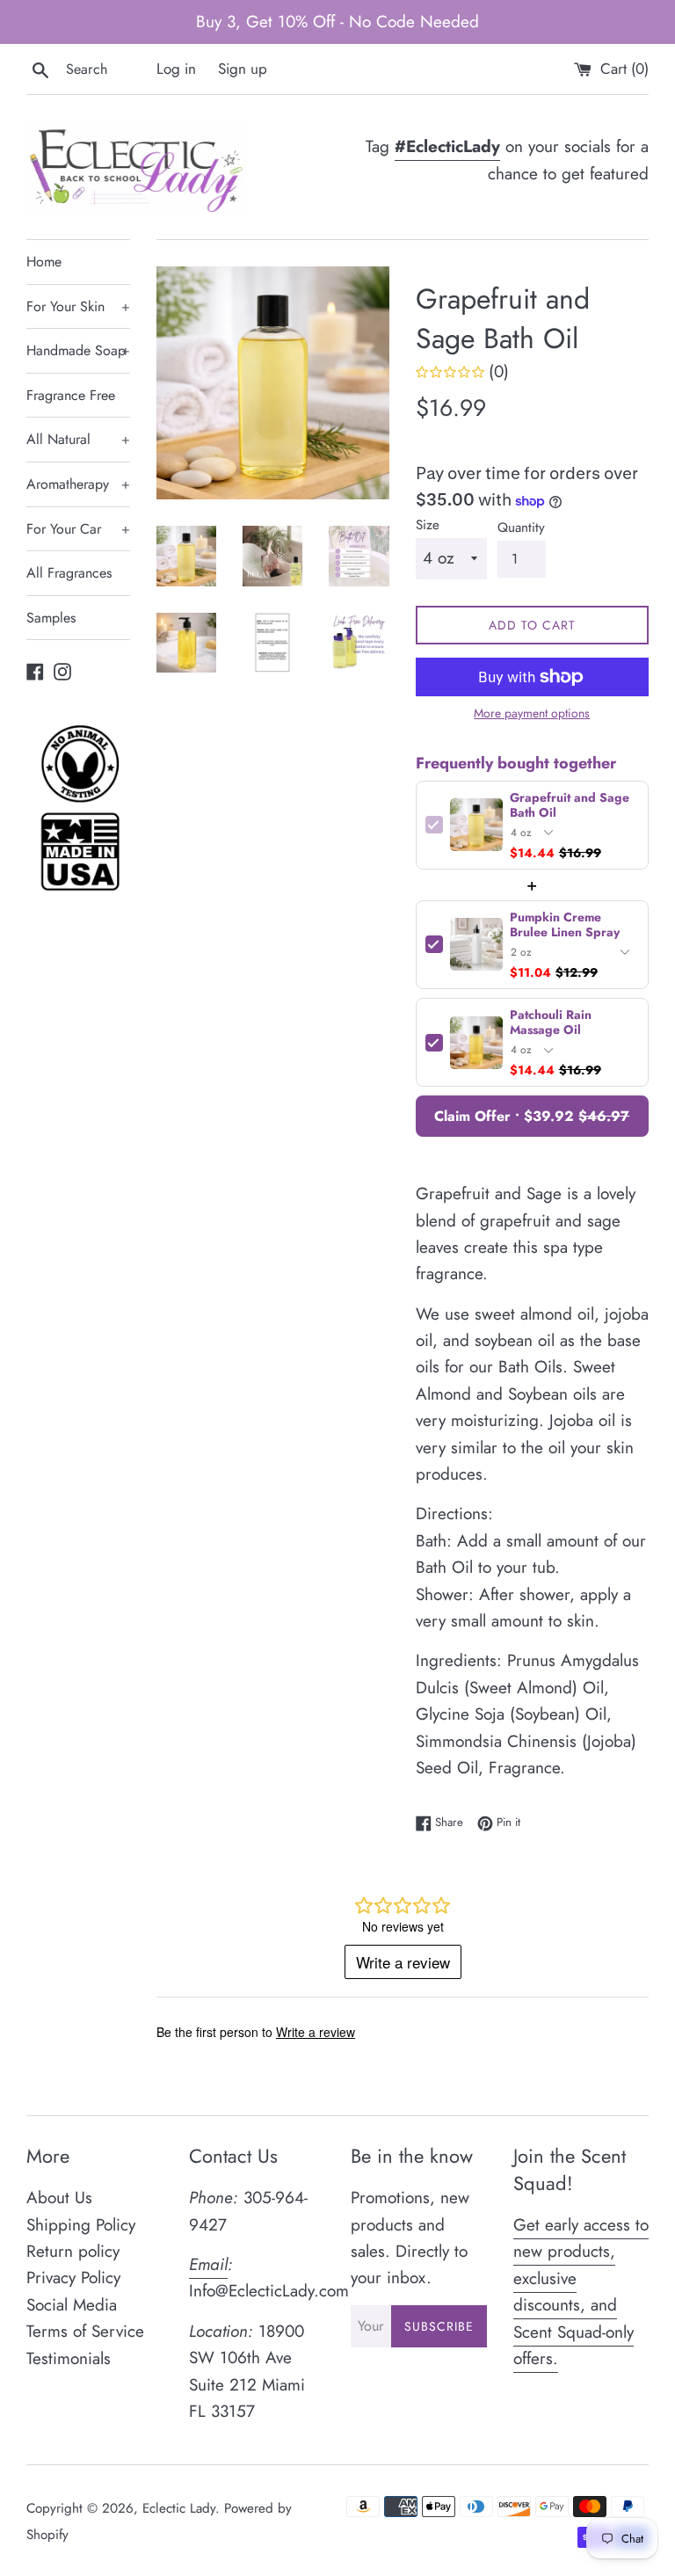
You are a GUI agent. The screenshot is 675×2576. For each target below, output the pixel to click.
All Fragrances (69, 573)
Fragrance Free (71, 395)
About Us (59, 2198)
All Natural (78, 439)
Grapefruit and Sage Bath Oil (570, 805)
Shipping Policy (81, 2225)
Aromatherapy (78, 484)
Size (428, 525)
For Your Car (78, 529)
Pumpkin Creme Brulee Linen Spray (565, 925)
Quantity (521, 528)
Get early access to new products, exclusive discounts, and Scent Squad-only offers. (581, 2292)
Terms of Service (85, 2331)
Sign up (243, 69)
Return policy (73, 2251)
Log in (176, 69)
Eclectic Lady (179, 2508)
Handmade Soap (78, 350)
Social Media (72, 2305)
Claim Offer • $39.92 (532, 1116)
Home (44, 262)
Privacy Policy (73, 2278)
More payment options (532, 713)
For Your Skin (78, 306)
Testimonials (69, 2358)
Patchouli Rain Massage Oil (551, 1022)
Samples (51, 618)
